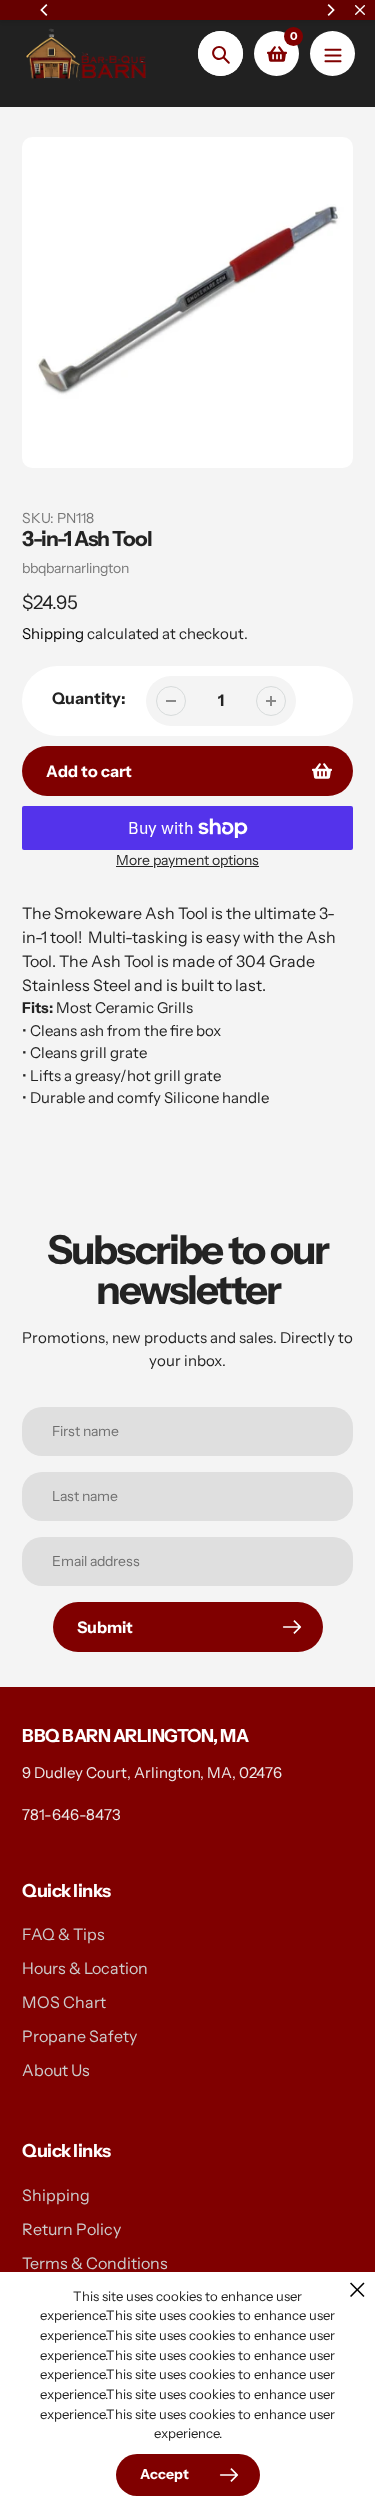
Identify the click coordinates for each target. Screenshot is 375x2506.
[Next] (330, 10)
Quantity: (89, 698)
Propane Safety (79, 2036)
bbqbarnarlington (75, 568)
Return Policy (71, 2229)
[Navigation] (332, 53)
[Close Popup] (357, 2289)
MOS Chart (64, 2002)
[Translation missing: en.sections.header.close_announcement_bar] (360, 10)
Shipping (53, 633)
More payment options (187, 860)
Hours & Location (85, 1968)
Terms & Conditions (95, 2263)
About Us (56, 2070)
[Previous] (45, 10)
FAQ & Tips (63, 1934)
